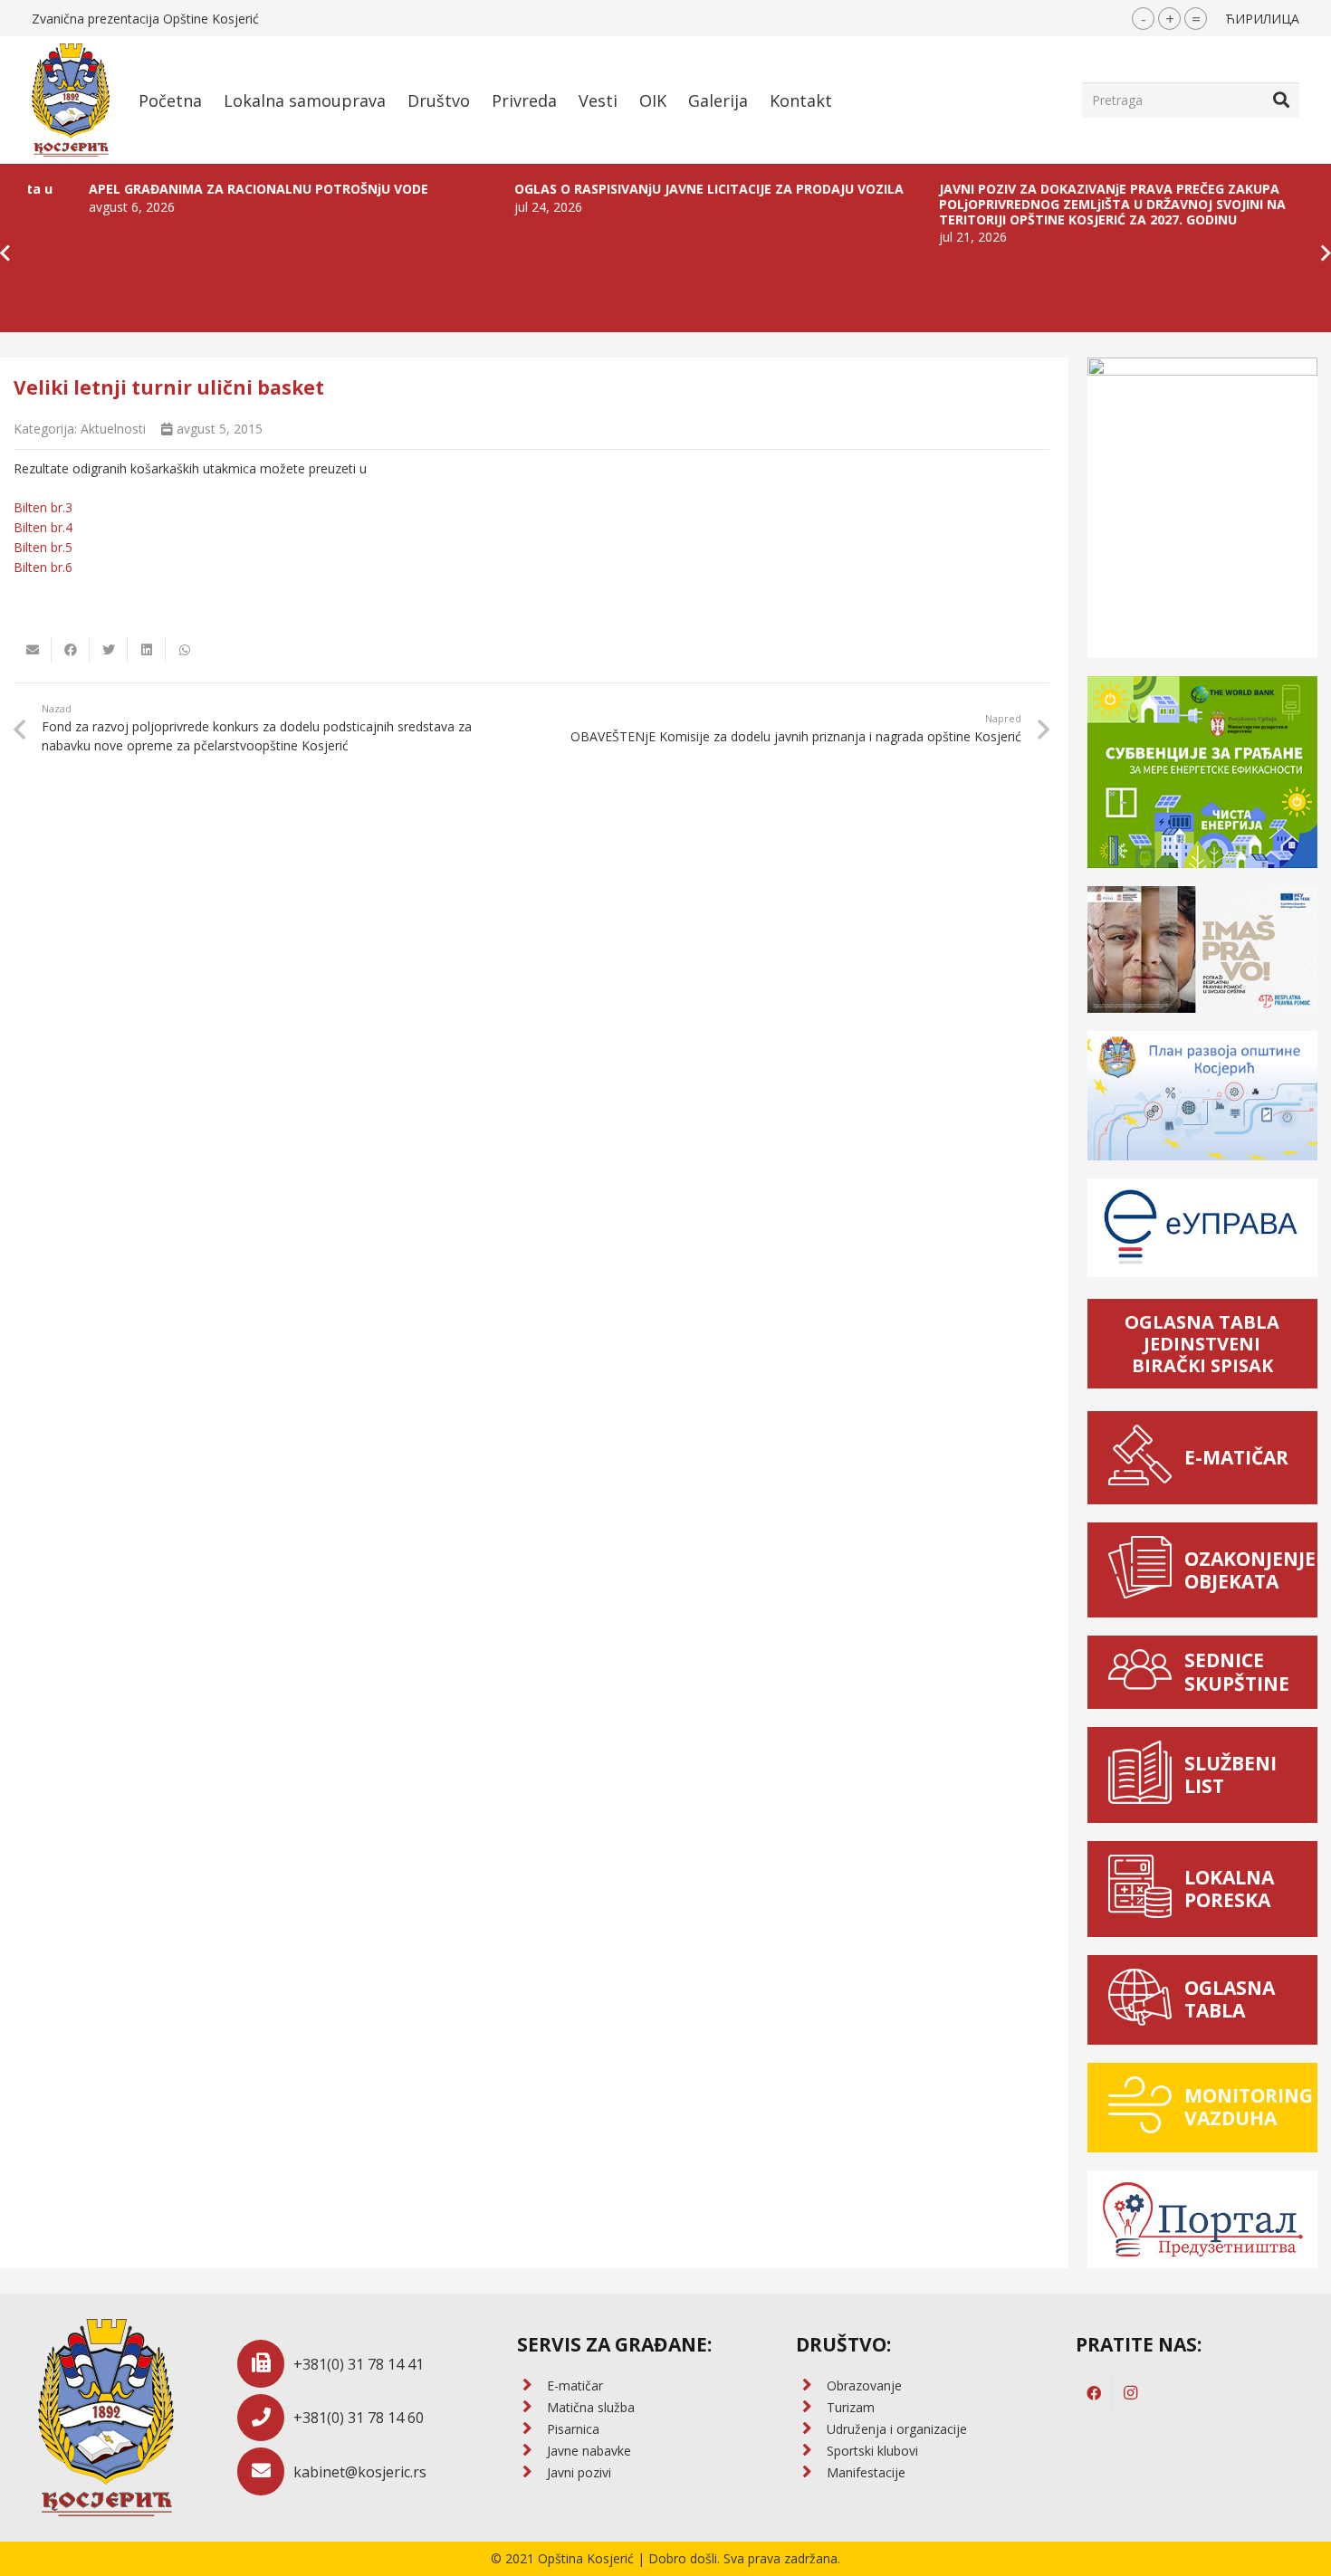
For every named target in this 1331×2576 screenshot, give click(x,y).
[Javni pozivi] (532, 2473)
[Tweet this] (109, 650)
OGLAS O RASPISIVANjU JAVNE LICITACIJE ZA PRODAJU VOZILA (633, 189)
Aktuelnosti (113, 429)
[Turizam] (811, 2408)
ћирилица (1262, 19)
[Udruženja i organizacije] (811, 2429)
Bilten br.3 (43, 507)
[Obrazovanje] (811, 2386)
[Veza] (71, 100)
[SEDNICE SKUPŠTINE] (1145, 1672)
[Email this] (33, 650)
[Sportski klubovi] (811, 2451)
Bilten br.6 (43, 567)
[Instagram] (1130, 2393)
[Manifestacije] (811, 2473)
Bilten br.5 (43, 547)
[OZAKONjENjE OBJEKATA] (1145, 1570)
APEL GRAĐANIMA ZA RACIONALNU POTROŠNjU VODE (182, 189)
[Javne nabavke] (532, 2451)
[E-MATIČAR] (1145, 1458)
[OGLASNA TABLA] (1145, 2000)
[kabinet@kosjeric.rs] (266, 2471)
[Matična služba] (532, 2408)
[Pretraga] (1281, 100)
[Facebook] (1094, 2393)
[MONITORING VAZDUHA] (1145, 2108)
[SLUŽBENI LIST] (1145, 1775)
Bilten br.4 (43, 527)
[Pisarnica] (532, 2429)
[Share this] (71, 650)
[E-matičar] (532, 2386)
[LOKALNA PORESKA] (1145, 1889)
